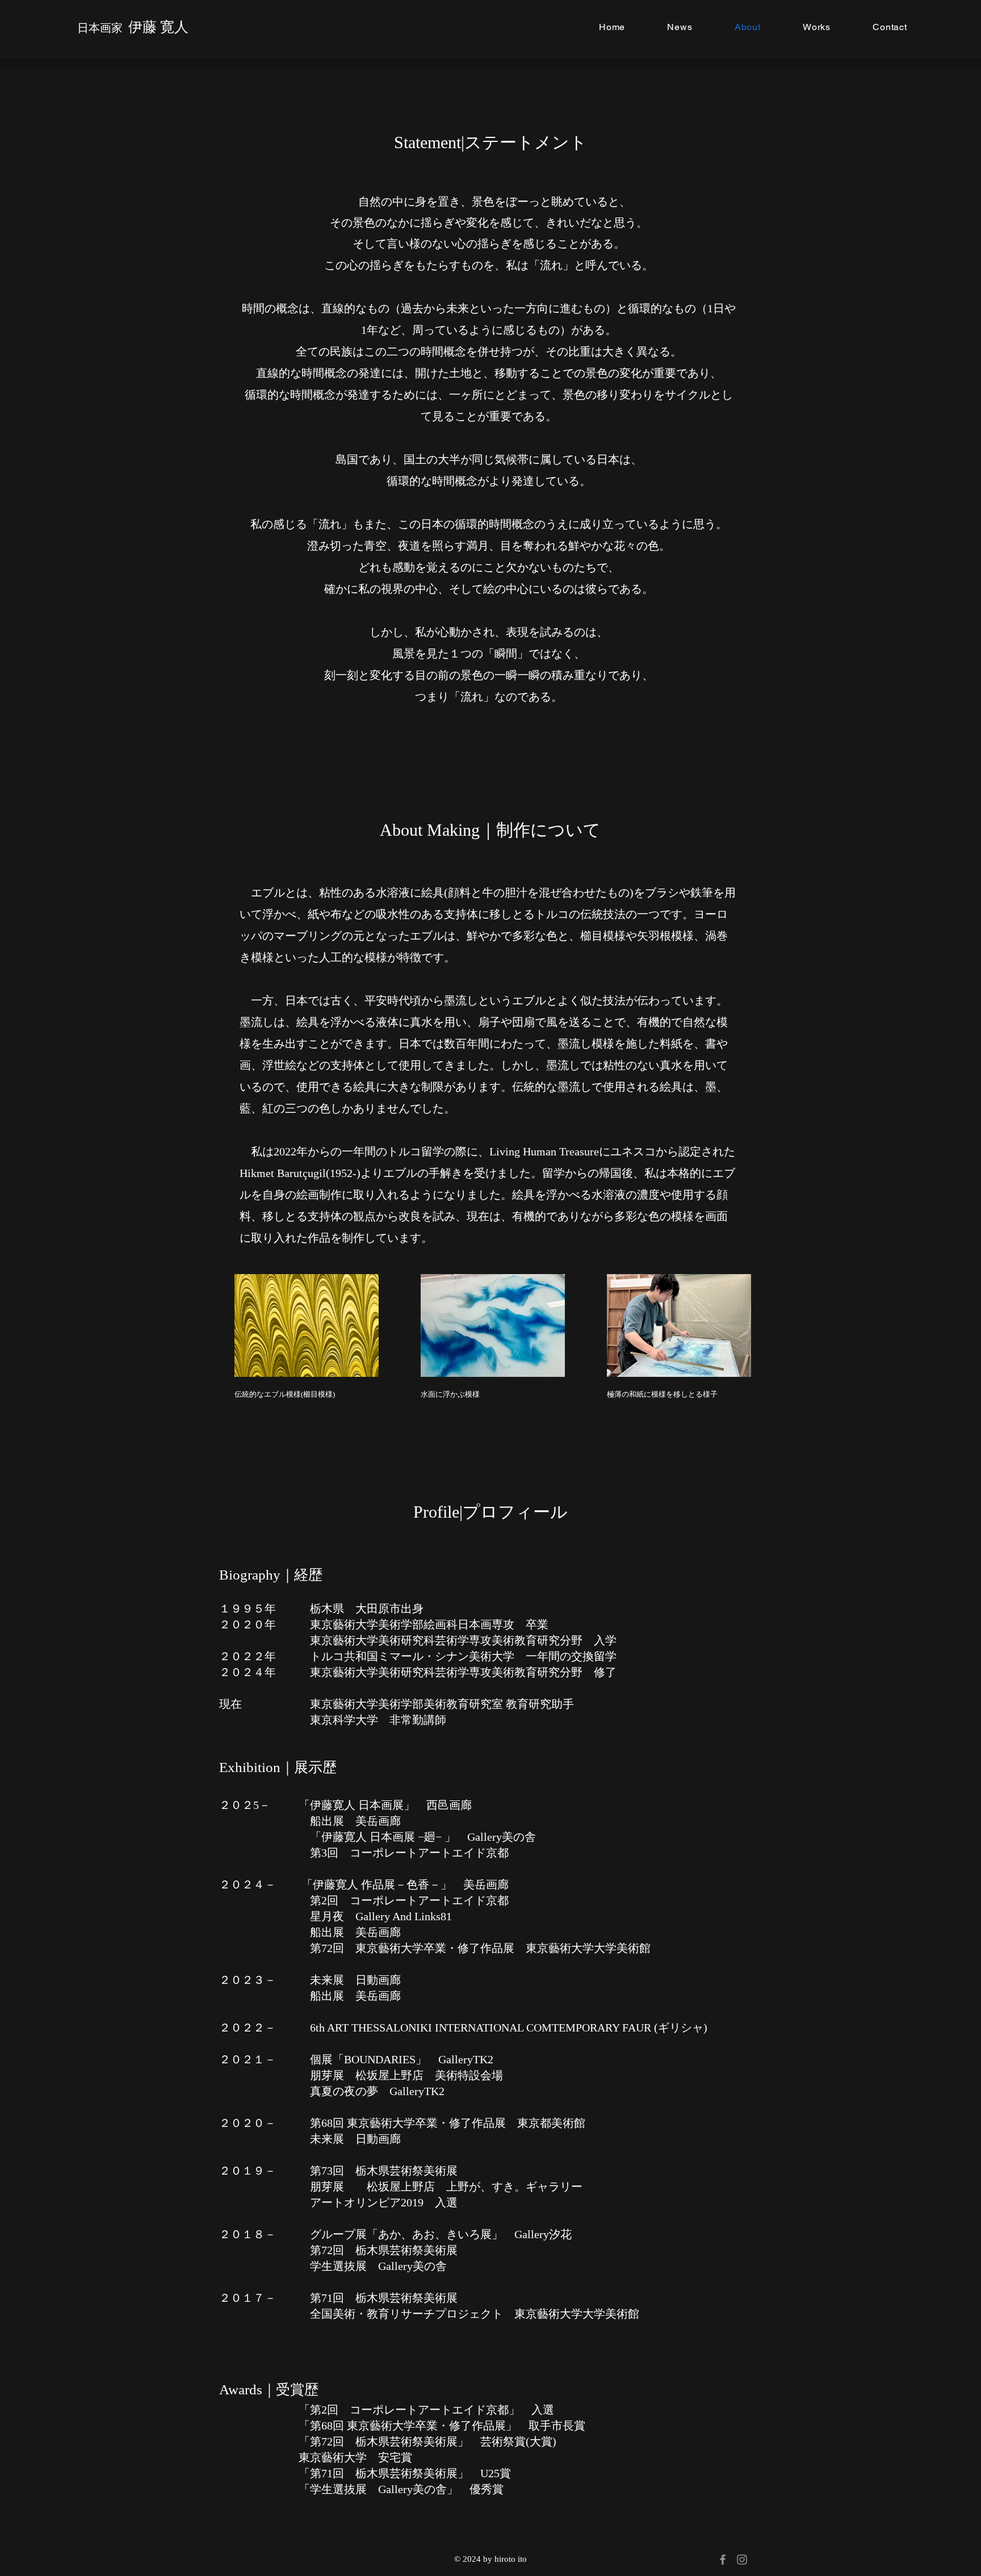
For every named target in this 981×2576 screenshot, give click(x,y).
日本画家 (103, 28)
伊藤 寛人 (158, 27)
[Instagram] (742, 2560)
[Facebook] (723, 2560)
